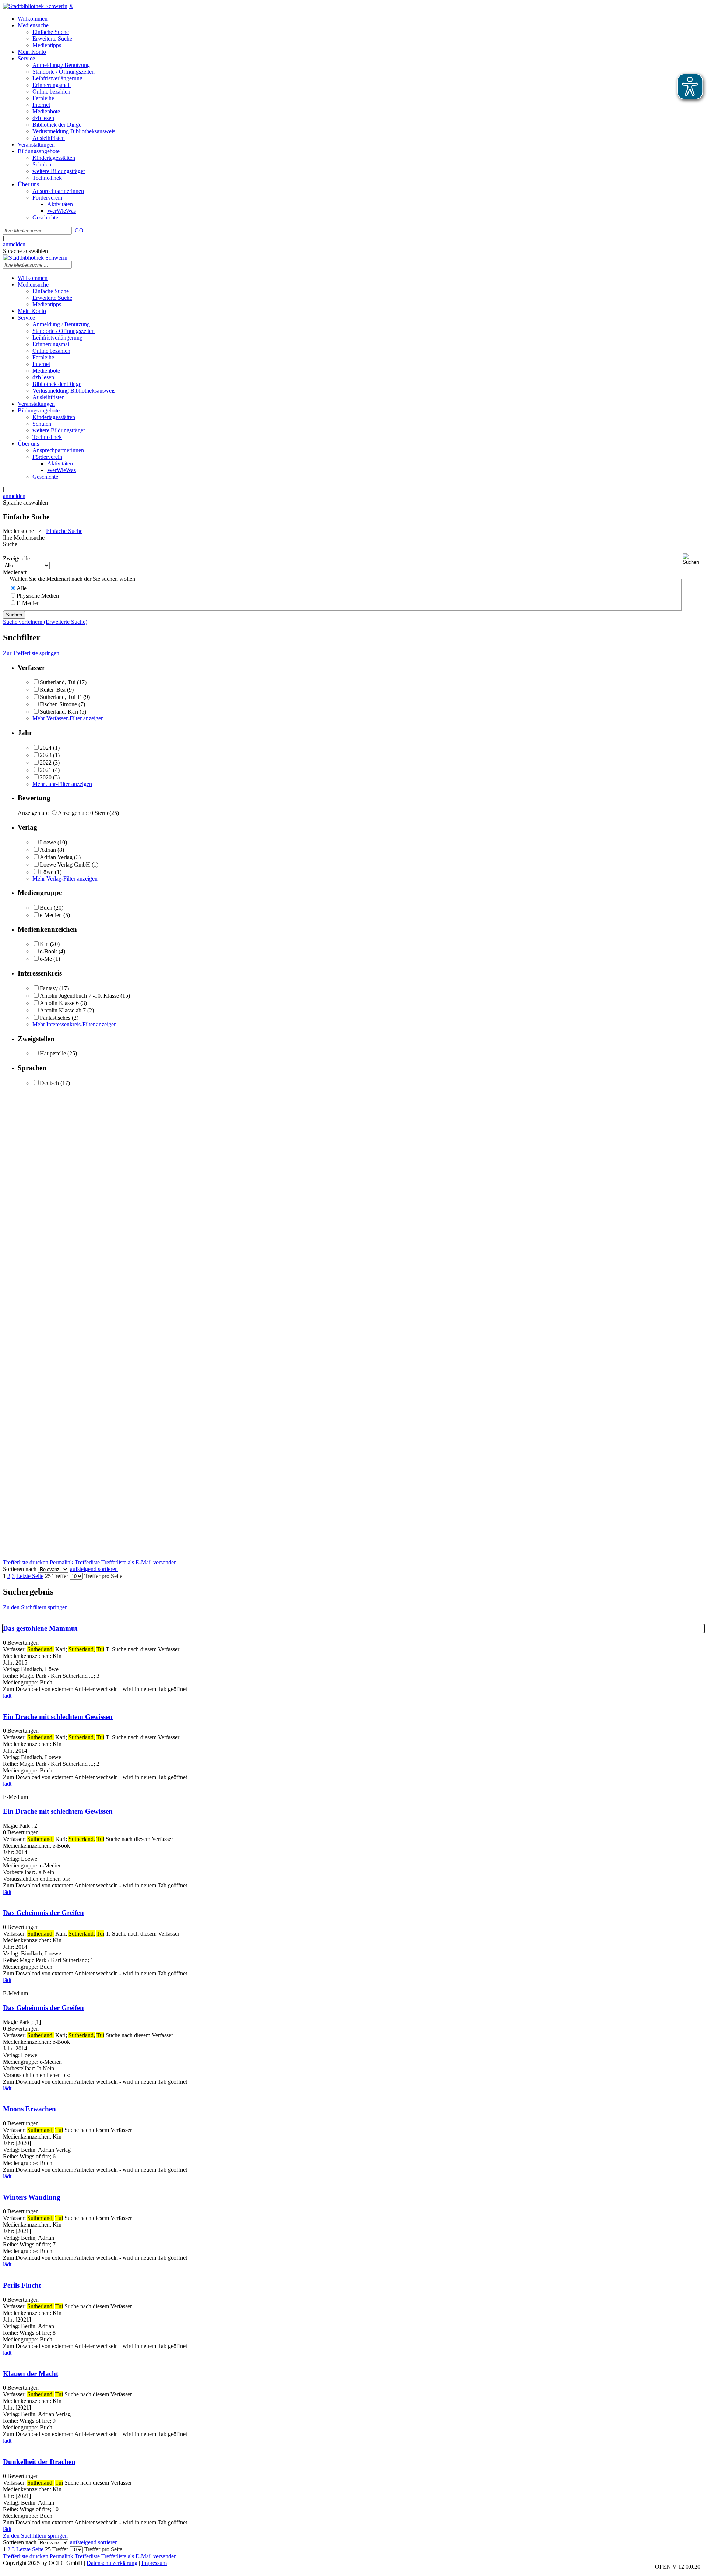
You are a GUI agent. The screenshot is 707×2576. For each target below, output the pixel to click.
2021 (46, 770)
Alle (22, 588)
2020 (46, 777)
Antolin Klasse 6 (59, 1003)
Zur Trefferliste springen (31, 653)
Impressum (154, 2563)
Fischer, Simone (58, 704)
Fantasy (49, 988)
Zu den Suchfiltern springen (35, 1607)
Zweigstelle (16, 558)
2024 (46, 748)
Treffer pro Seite (103, 1576)
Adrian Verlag (56, 857)
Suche (10, 544)
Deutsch (49, 1083)
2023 (46, 755)
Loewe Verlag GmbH (65, 864)
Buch (46, 908)
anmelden (14, 244)
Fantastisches (55, 1018)
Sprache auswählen (25, 251)
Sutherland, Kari (59, 712)
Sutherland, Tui (58, 682)
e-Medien (51, 915)
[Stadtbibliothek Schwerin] (35, 6)
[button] (693, 559)
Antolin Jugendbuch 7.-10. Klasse (79, 996)
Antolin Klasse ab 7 (63, 1010)
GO (79, 230)
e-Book (48, 951)
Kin (44, 944)
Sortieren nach (20, 1569)
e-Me (46, 959)
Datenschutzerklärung (112, 2563)
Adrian (48, 850)
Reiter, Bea (53, 690)
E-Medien (28, 603)
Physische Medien (38, 596)
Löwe (47, 872)
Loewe (48, 842)
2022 (46, 762)
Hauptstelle (53, 1053)
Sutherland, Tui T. (61, 697)
